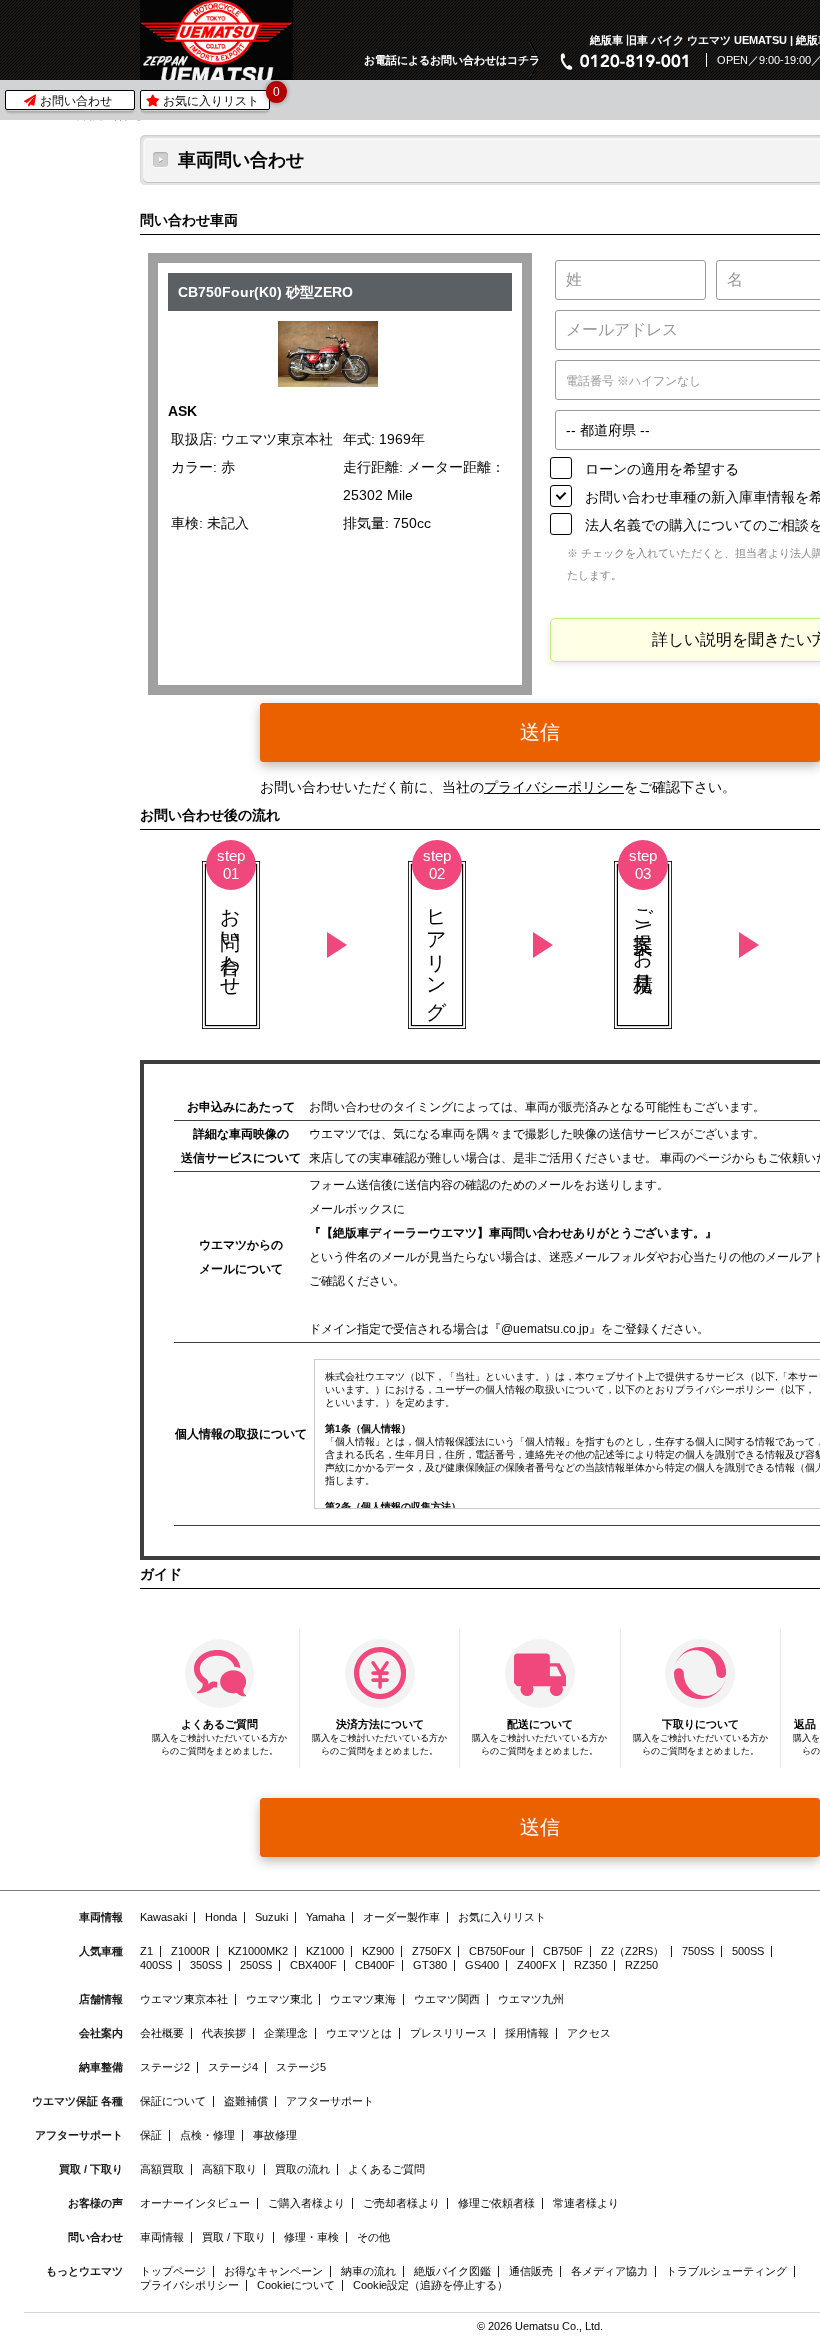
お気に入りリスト (214, 99)
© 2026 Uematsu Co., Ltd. (540, 2326)
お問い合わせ (74, 101)
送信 (540, 732)
